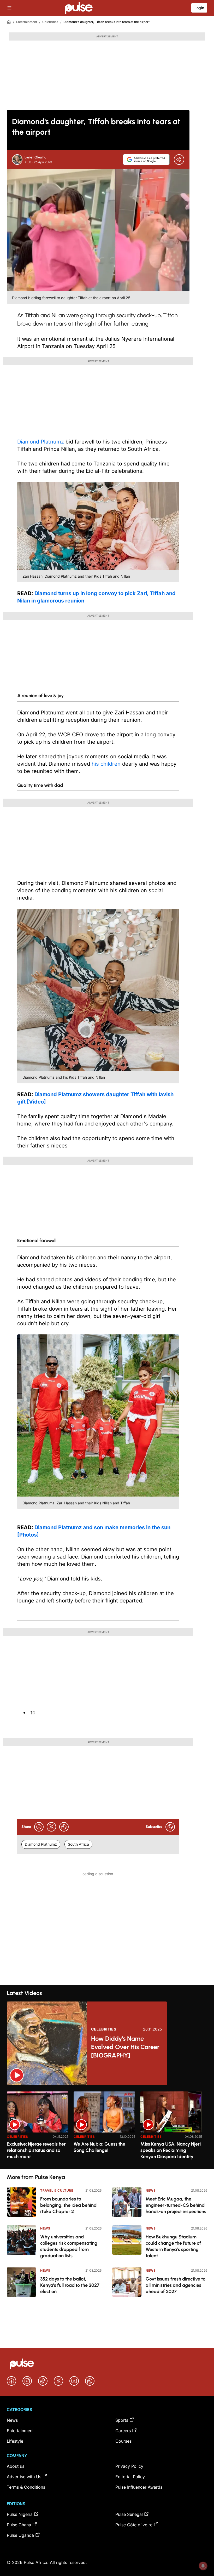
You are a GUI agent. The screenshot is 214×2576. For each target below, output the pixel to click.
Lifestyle (15, 2441)
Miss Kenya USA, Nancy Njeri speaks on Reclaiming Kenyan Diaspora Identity (171, 2150)
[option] (38, 2128)
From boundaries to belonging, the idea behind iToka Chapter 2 (68, 2205)
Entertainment (27, 22)
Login (199, 8)
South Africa (78, 1844)
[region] (107, 2127)
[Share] (179, 160)
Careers (123, 2431)
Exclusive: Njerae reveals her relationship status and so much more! (36, 2150)
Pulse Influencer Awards (139, 2487)
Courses (123, 2441)
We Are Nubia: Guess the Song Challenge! (99, 2147)
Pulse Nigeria (20, 2514)
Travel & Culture (57, 2190)
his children (106, 764)
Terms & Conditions (26, 2487)
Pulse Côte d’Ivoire (134, 2525)
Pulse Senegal (129, 2514)
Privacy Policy (129, 2466)
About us (16, 2466)
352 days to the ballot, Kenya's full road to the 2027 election (70, 2285)
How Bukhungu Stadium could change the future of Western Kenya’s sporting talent (173, 2246)
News (45, 2228)
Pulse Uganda (20, 2535)
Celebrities (50, 22)
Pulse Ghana (19, 2525)
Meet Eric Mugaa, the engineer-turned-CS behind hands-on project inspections (176, 2205)
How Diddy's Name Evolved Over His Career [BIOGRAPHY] (125, 2047)
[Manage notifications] (203, 2566)
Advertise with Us (24, 2477)
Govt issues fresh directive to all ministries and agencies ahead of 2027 (176, 2285)
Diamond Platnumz (41, 442)
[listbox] (107, 2127)
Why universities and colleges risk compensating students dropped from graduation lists (69, 2246)
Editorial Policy (130, 2477)
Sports (122, 2420)
